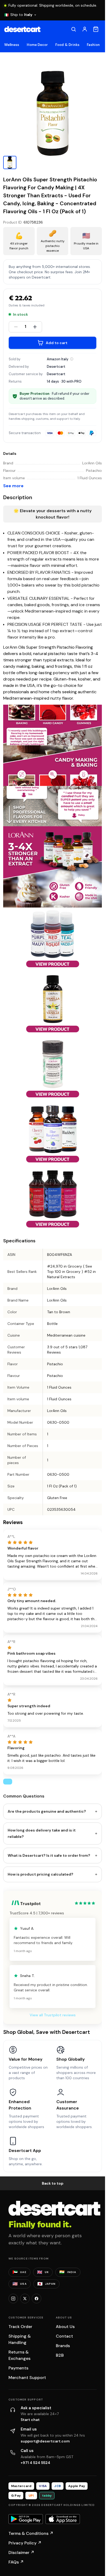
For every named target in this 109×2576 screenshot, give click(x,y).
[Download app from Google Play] (26, 2519)
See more (13, 486)
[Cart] (96, 29)
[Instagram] (13, 2299)
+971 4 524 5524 (35, 2463)
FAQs (16, 2562)
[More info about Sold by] (72, 359)
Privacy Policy (25, 2543)
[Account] (85, 29)
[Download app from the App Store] (63, 2519)
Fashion (93, 45)
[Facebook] (37, 2299)
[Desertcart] (22, 29)
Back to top (53, 2183)
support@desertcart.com (45, 2441)
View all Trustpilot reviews (53, 2015)
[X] (25, 2299)
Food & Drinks (67, 45)
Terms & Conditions (31, 2533)
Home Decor (37, 45)
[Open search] (74, 29)
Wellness (12, 45)
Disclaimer (21, 2553)
